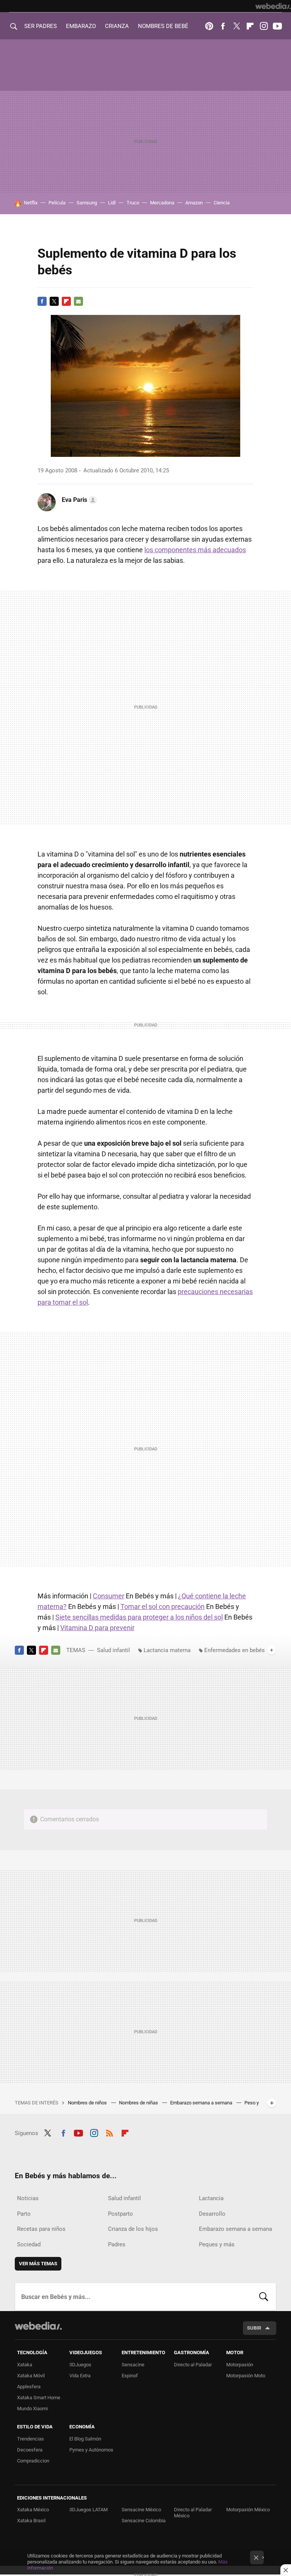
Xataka (25, 2365)
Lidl (112, 203)
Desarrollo (212, 2214)
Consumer (109, 1596)
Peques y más (217, 2244)
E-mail (78, 301)
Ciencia (222, 203)
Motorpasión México (248, 2510)
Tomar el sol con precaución (163, 1606)
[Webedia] (273, 6)
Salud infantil (113, 1650)
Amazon (194, 203)
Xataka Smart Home (39, 2398)
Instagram (264, 26)
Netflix (31, 203)
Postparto (120, 2214)
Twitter (236, 26)
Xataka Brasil (31, 2521)
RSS (110, 2132)
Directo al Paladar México (193, 2513)
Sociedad (29, 2244)
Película (57, 203)
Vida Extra (80, 2376)
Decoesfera (30, 2450)
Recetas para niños (41, 2229)
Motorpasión (240, 2365)
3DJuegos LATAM (88, 2510)
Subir (254, 2328)
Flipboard (250, 26)
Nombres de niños (88, 2103)
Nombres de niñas (139, 2103)
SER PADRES (41, 26)
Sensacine (133, 2365)
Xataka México (33, 2510)
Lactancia (211, 2198)
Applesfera (29, 2387)
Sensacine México (141, 2510)
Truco (133, 203)
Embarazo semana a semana (202, 2103)
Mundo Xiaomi (32, 2409)
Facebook (223, 26)
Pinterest (209, 26)
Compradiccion (33, 2461)
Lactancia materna (167, 1650)
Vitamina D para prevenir (97, 1628)
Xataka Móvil (31, 2376)
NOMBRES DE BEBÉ (163, 26)
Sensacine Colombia (144, 2521)
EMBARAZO (81, 26)
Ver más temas (38, 2264)
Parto (24, 2214)
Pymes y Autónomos (91, 2450)
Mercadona (162, 203)
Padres (117, 2244)
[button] (78, 500)
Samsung (87, 203)
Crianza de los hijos (133, 2229)
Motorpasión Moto (246, 2376)
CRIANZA (117, 26)
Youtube (277, 26)
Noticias (28, 2198)
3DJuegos (80, 2365)
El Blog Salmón (85, 2439)
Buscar (264, 2297)
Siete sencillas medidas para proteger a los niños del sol (139, 1617)
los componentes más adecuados (195, 550)
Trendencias (31, 2439)
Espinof (130, 2376)
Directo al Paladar (193, 2365)
